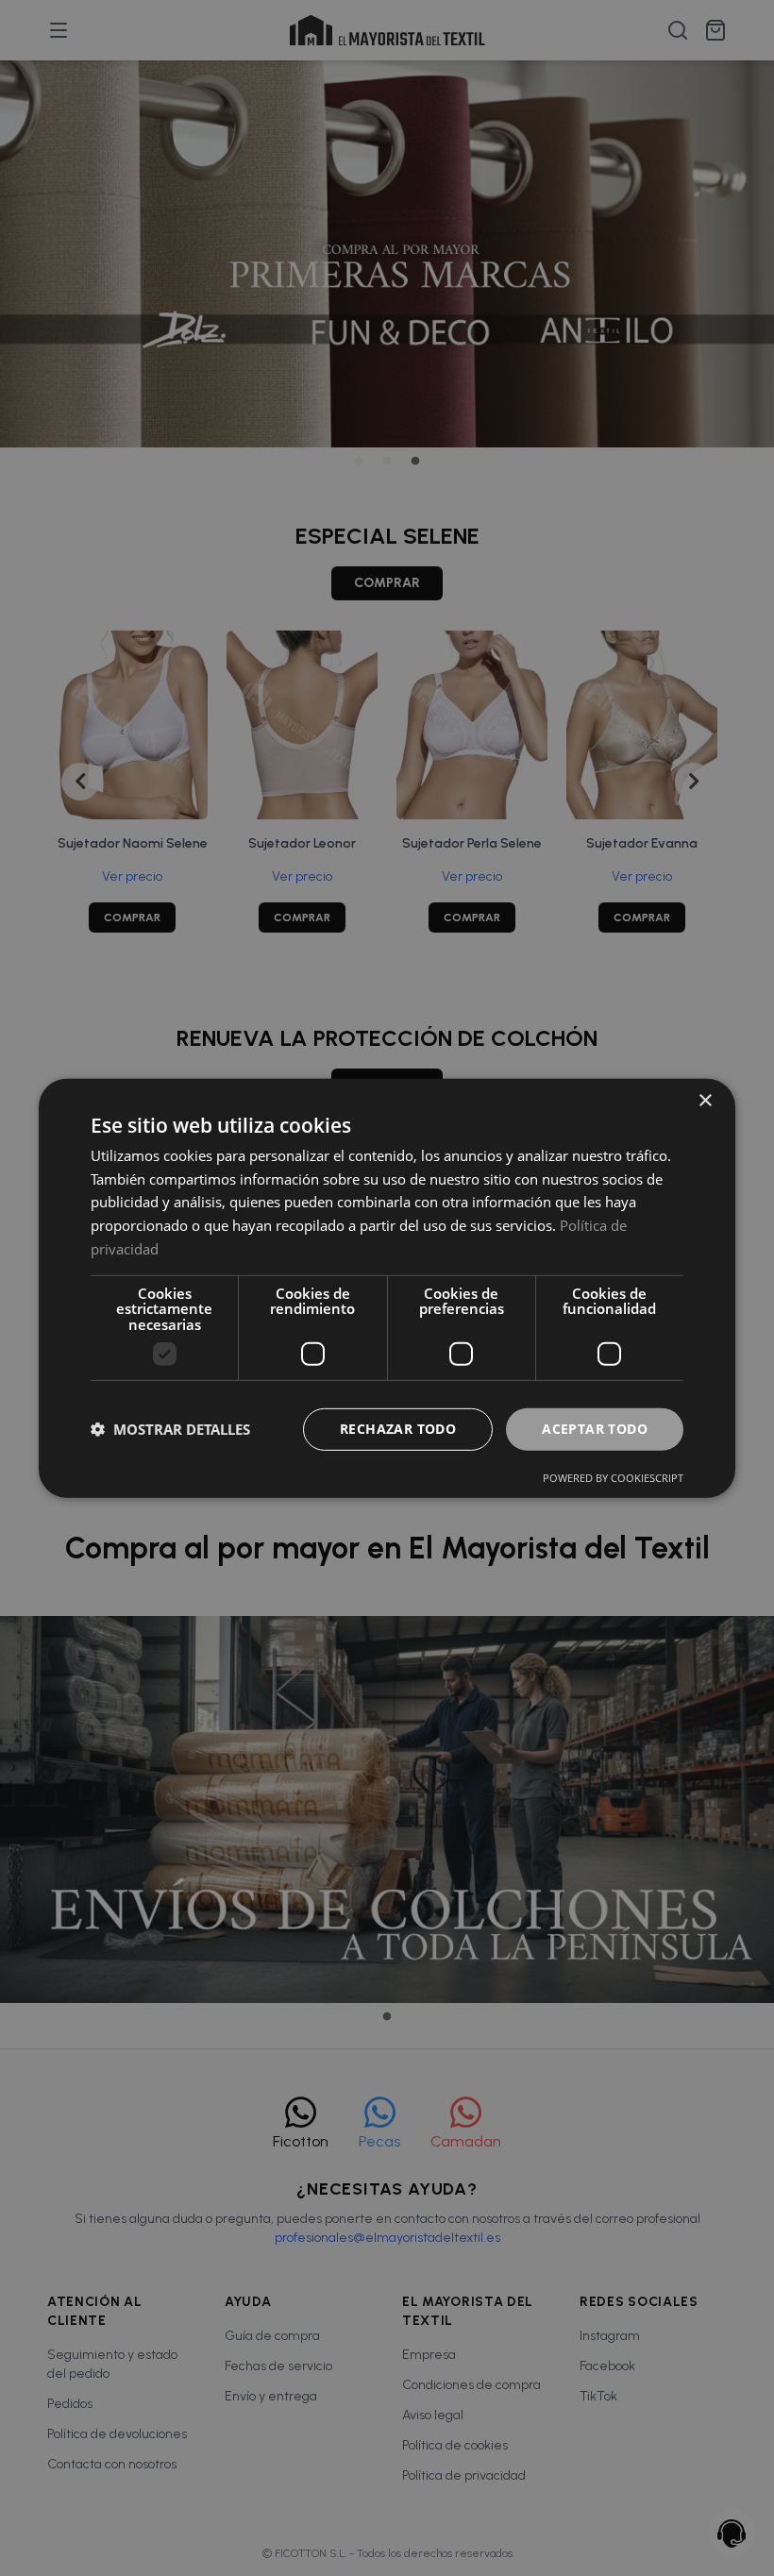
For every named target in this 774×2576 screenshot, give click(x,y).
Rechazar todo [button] (398, 1429)
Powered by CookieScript (613, 1478)
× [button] (705, 1100)
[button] (170, 1429)
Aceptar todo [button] (595, 1429)
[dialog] (387, 1288)
